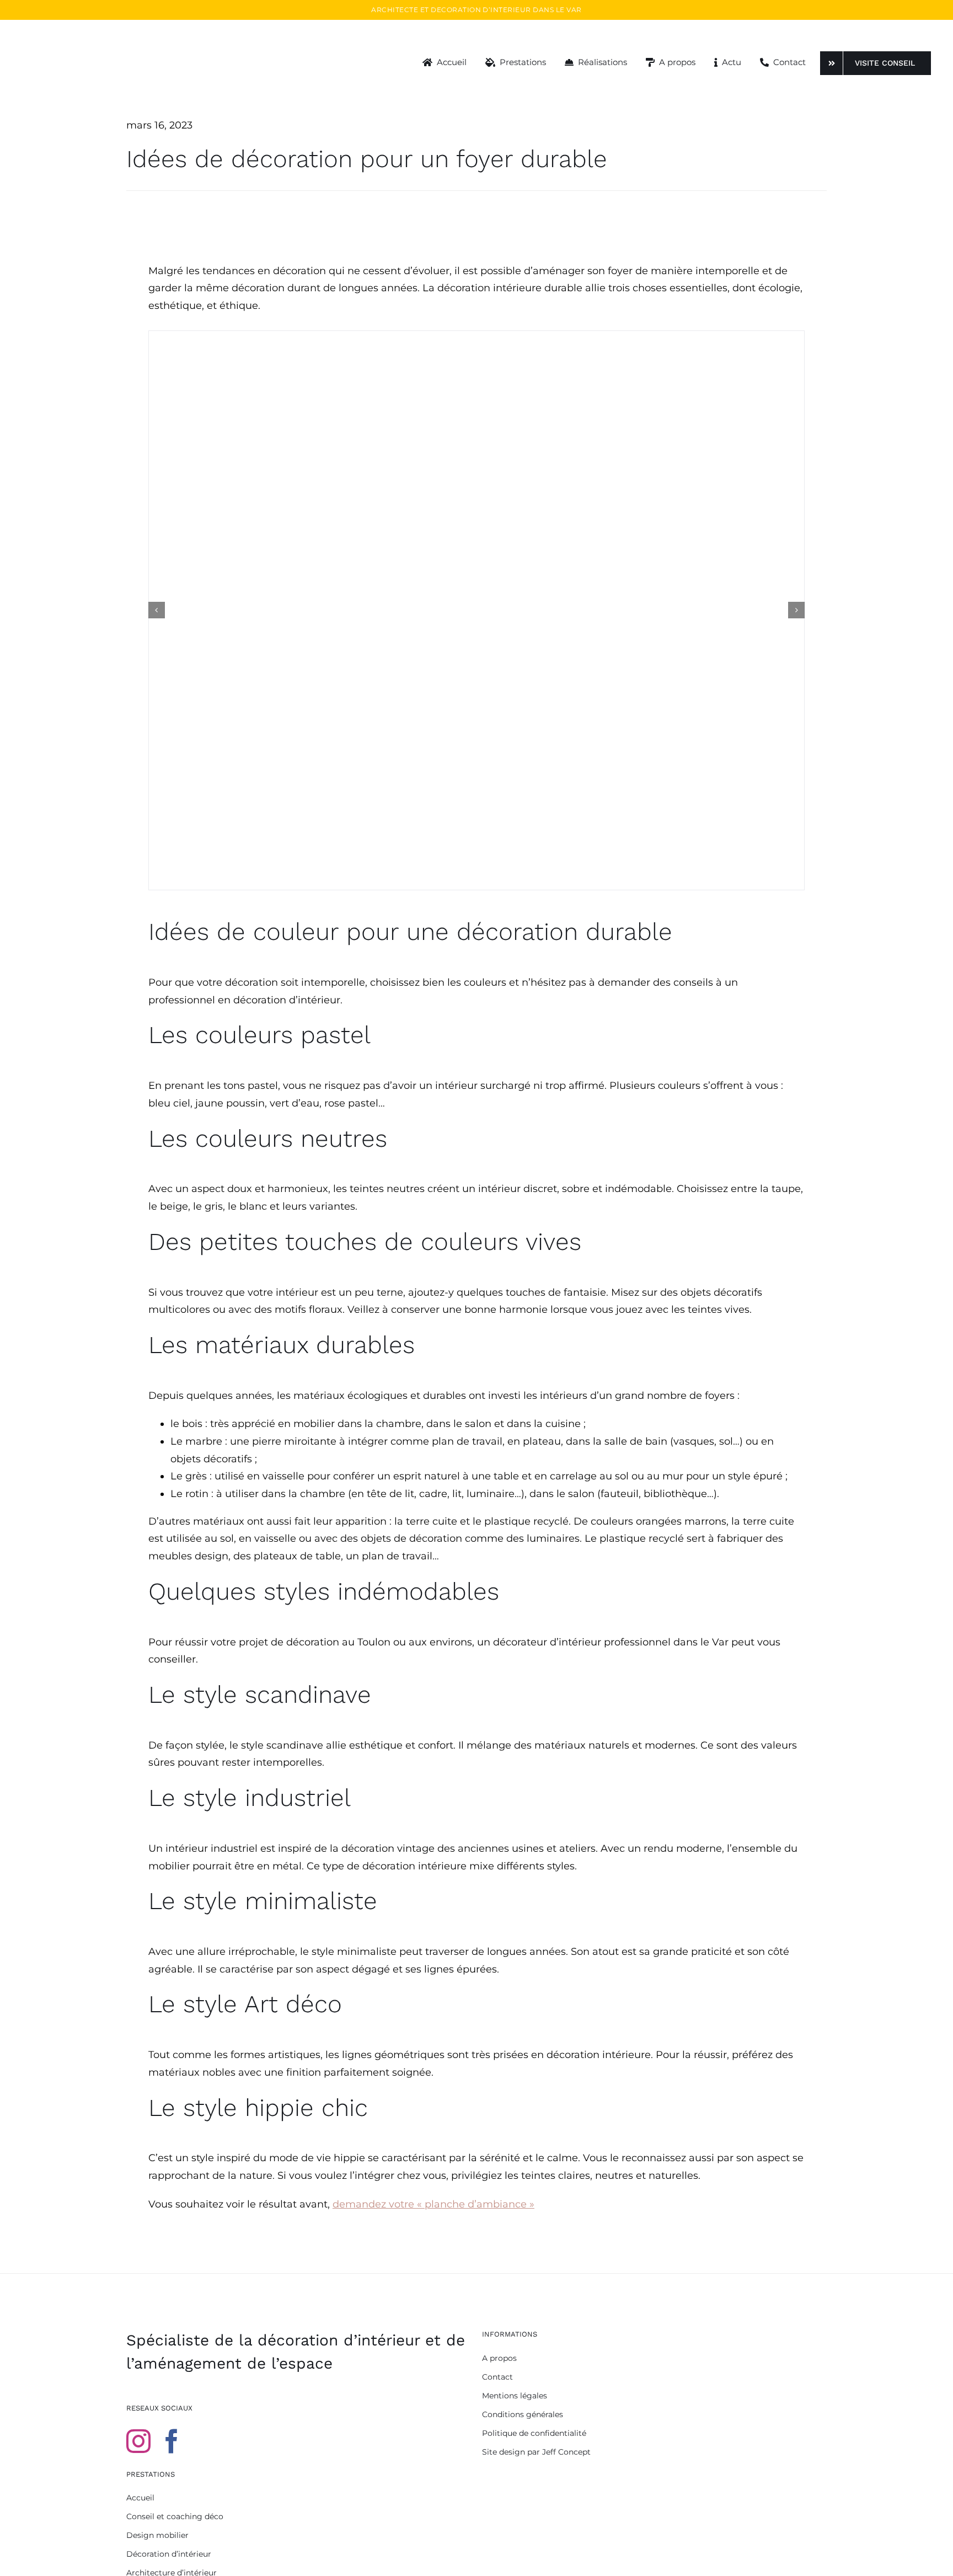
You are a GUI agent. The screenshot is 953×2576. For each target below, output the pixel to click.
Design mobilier (157, 2535)
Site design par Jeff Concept (536, 2452)
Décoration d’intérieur (169, 2554)
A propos (499, 2358)
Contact (497, 2377)
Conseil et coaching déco (175, 2516)
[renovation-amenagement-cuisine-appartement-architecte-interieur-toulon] (476, 611)
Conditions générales (523, 2414)
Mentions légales (515, 2396)
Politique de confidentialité (534, 2433)
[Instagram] (138, 2441)
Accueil (140, 2498)
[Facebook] (172, 2441)
